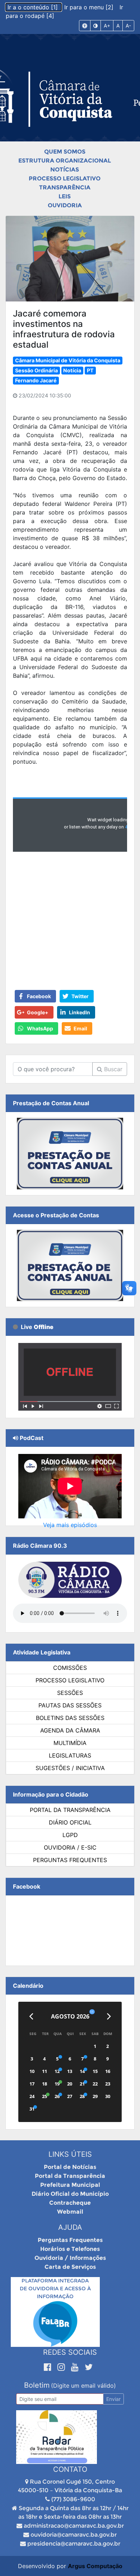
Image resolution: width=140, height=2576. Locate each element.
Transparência (65, 187)
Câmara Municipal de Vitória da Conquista (68, 360)
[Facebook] (49, 2367)
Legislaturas (70, 1755)
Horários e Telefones (70, 2249)
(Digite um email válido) (83, 2386)
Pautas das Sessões (70, 1705)
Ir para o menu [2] (90, 7)
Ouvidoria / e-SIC (70, 1847)
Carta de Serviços (70, 2267)
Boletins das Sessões (70, 1718)
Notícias (65, 170)
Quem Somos (65, 152)
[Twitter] (89, 2367)
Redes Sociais (70, 2352)
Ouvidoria (65, 205)
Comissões (70, 1668)
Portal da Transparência (70, 1810)
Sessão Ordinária (36, 370)
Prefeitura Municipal (70, 2185)
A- (128, 26)
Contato (70, 2469)
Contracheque (70, 2203)
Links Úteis (70, 2154)
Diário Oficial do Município (70, 2194)
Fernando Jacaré (36, 380)
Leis (65, 196)
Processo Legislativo (65, 178)
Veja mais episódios (70, 1525)
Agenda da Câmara (70, 1730)
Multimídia (70, 1743)
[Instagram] (62, 2367)
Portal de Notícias (70, 2167)
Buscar (112, 1069)
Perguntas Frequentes (70, 1860)
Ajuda (70, 2227)
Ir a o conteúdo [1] (34, 7)
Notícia (72, 370)
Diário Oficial (70, 1822)
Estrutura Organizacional (65, 161)
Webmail (70, 2212)
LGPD (70, 1835)
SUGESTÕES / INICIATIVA (70, 1768)
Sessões (70, 1693)
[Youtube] (76, 2367)
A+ (107, 26)
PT (90, 370)
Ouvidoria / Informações (70, 2258)
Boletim (37, 2385)
